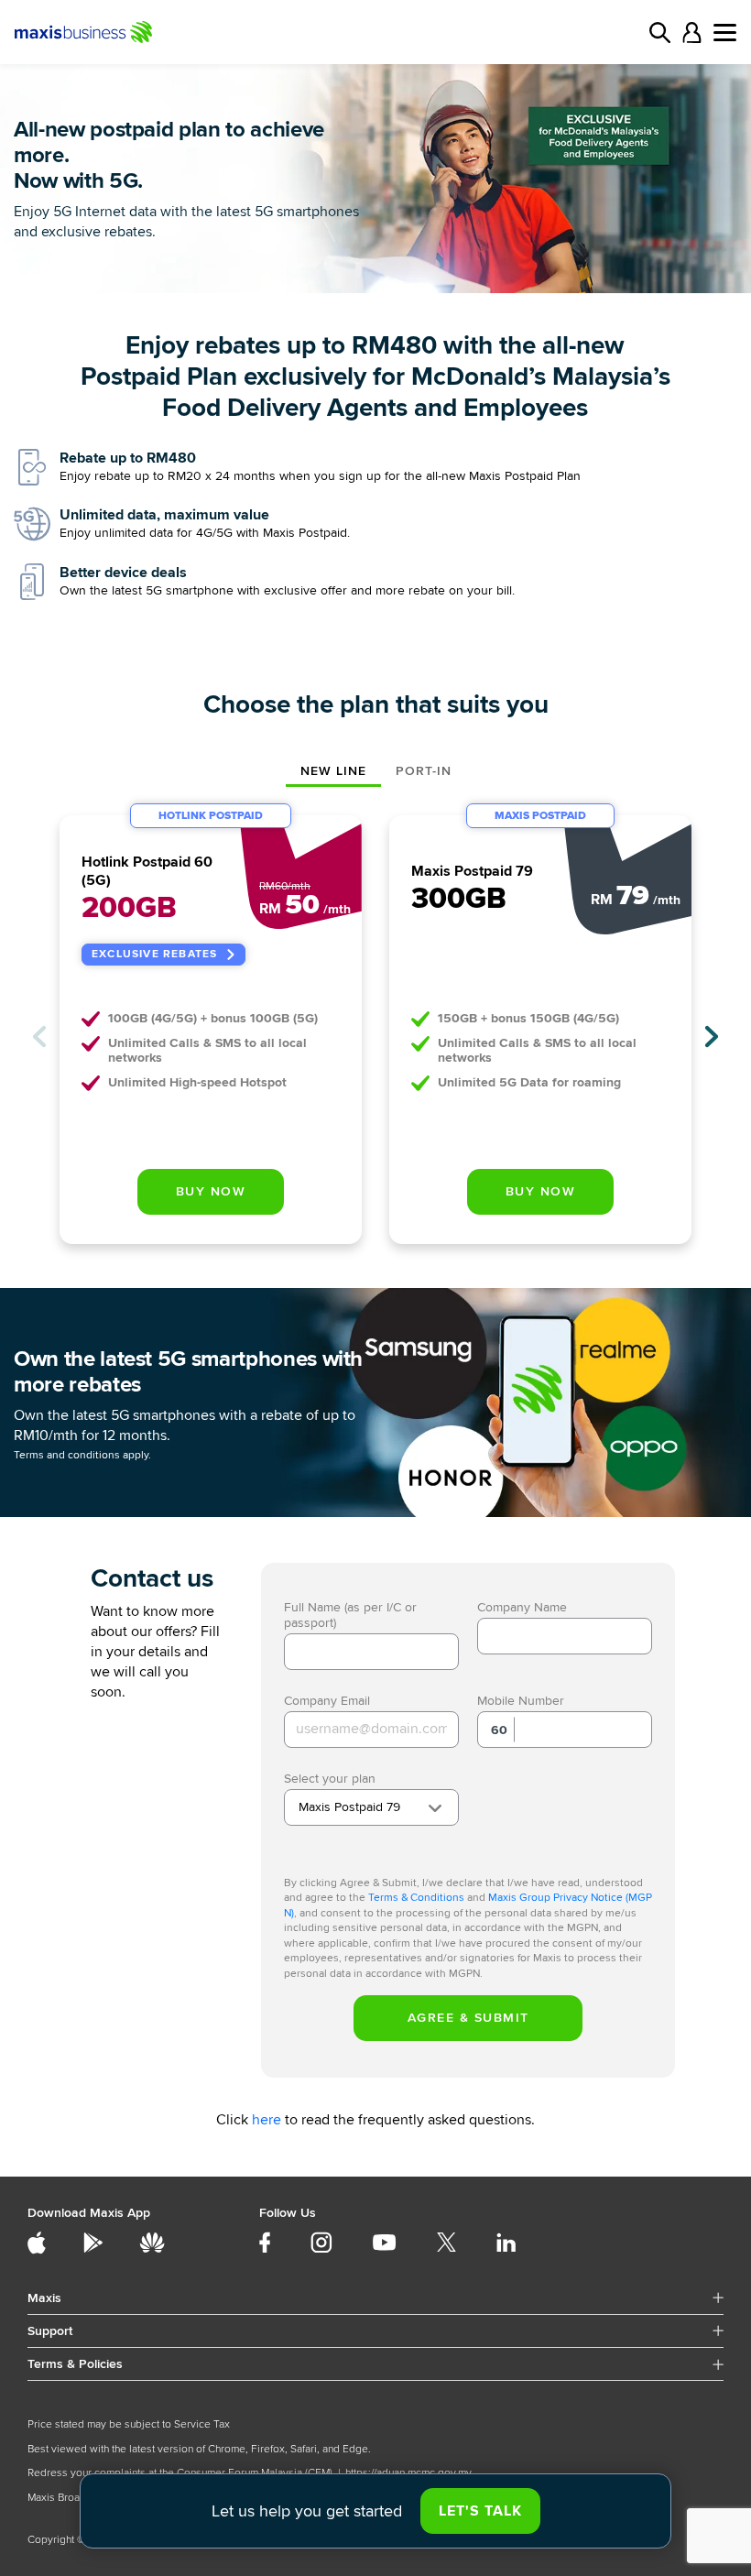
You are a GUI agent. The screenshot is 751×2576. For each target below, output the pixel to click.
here (267, 2120)
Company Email (327, 1701)
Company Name (522, 1607)
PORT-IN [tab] (424, 771)
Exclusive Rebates (154, 954)
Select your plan (330, 1779)
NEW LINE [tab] (333, 771)
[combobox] (371, 1807)
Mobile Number (521, 1701)
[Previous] (39, 1037)
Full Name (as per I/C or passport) (350, 1615)
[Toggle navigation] (725, 33)
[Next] (712, 1037)
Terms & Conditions (416, 1898)
